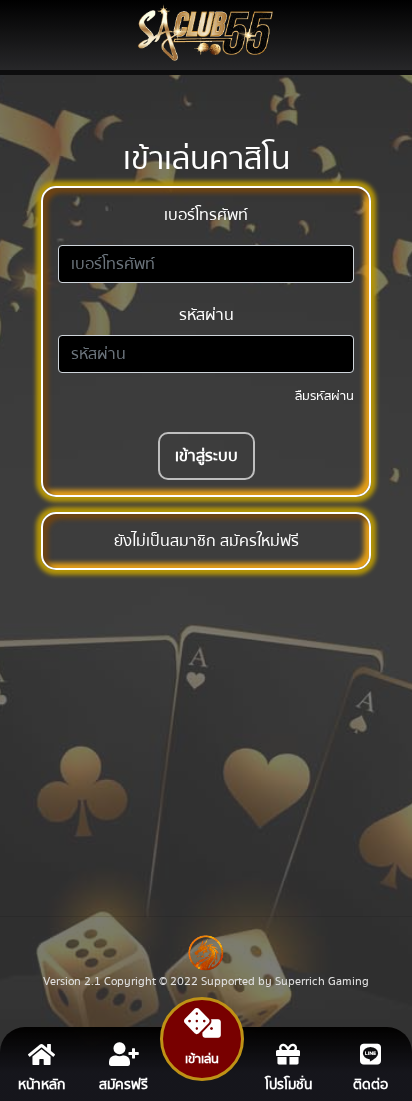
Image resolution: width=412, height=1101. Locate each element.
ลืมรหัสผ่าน (324, 395)
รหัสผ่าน (206, 315)
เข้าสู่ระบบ (206, 456)
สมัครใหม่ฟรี (259, 541)
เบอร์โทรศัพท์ (206, 215)
